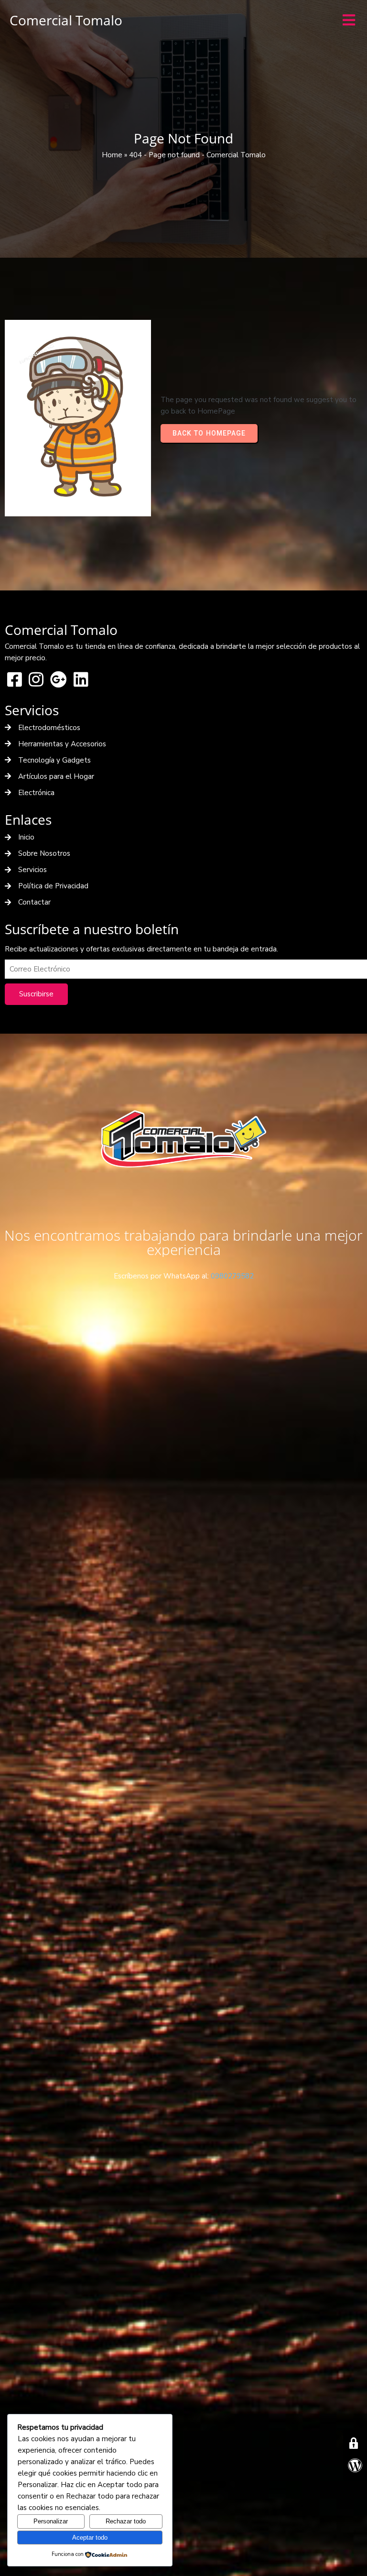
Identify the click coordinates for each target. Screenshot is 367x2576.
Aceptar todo (90, 2538)
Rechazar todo (126, 2521)
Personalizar (51, 2521)
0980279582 (232, 1276)
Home (112, 155)
